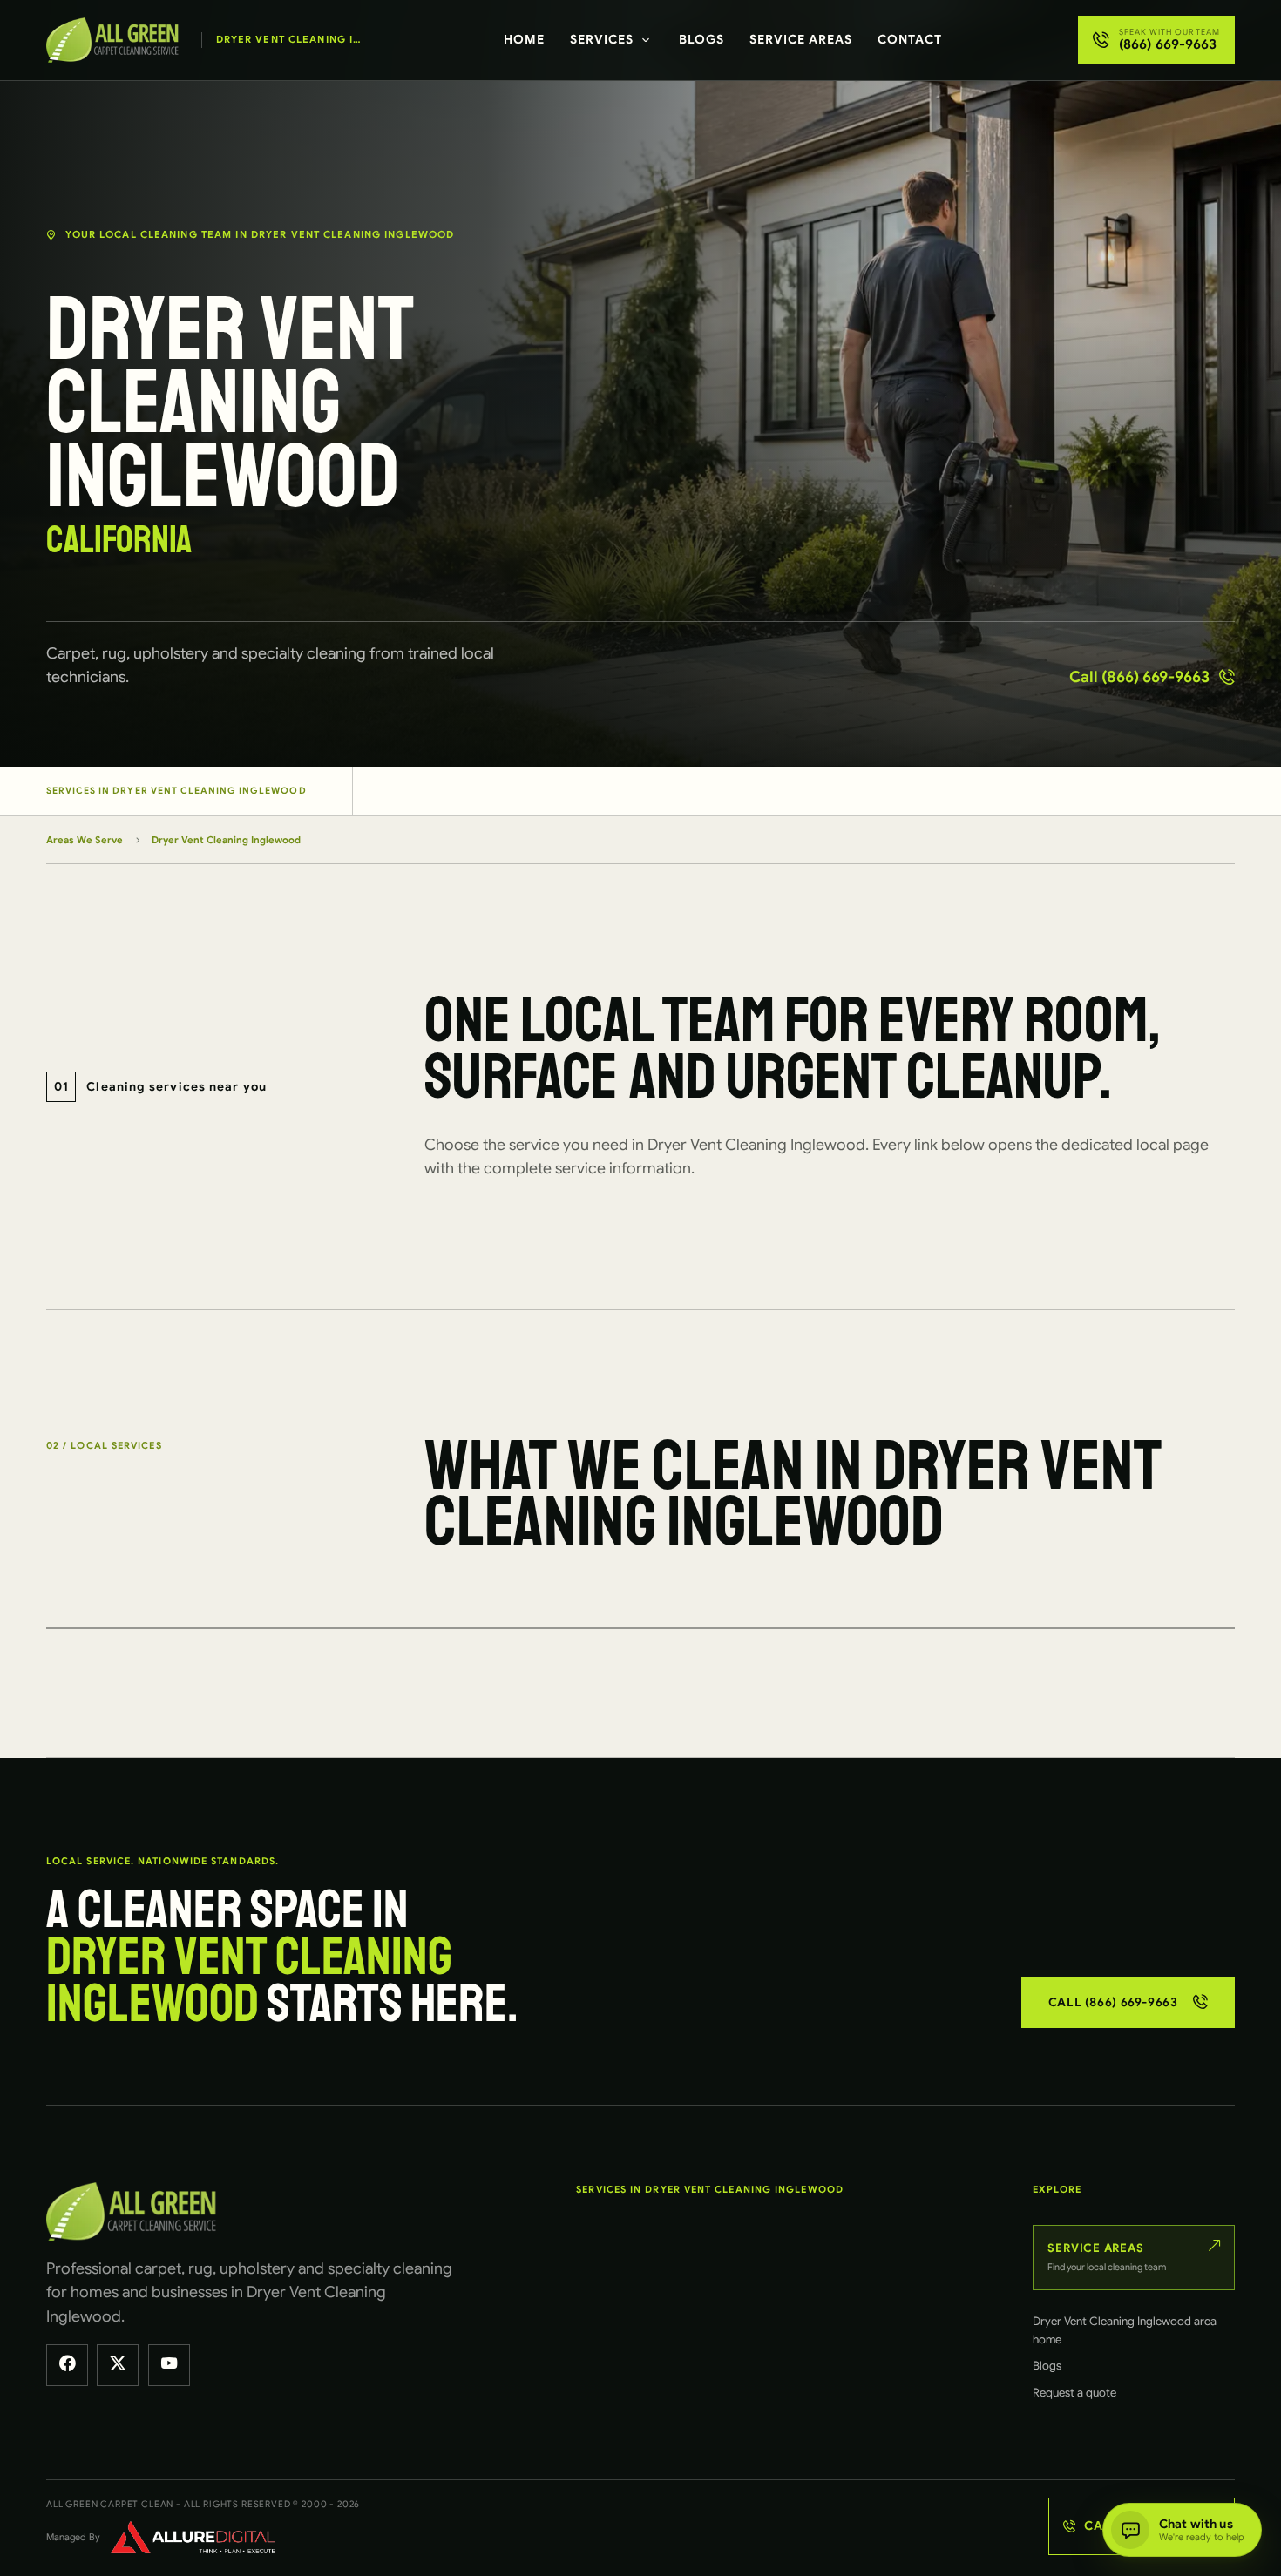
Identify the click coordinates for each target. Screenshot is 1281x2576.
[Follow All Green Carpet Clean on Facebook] (67, 2365)
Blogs (701, 39)
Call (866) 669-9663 (1139, 677)
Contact (910, 39)
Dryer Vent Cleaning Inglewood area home (1125, 2330)
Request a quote (1074, 2393)
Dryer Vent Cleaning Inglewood (226, 840)
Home (524, 39)
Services (602, 39)
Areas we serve (85, 840)
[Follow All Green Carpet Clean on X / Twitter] (118, 2365)
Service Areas (801, 39)
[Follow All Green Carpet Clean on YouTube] (169, 2365)
